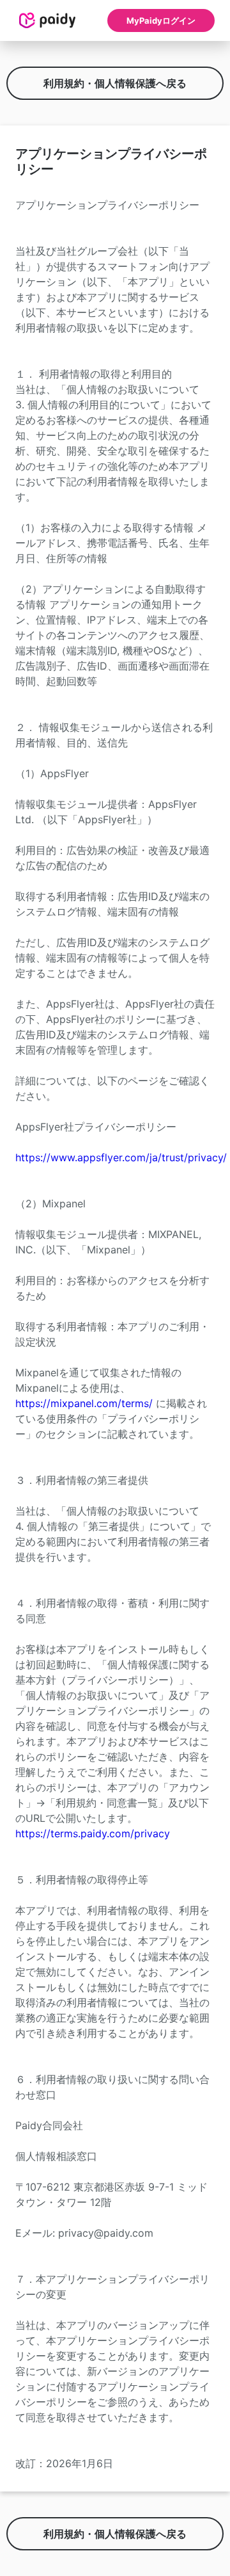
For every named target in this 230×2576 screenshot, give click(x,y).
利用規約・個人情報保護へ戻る (115, 83)
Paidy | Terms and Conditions (47, 20)
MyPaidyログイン (161, 20)
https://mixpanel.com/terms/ (84, 1403)
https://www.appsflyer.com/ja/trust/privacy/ (121, 1157)
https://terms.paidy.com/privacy (93, 1833)
